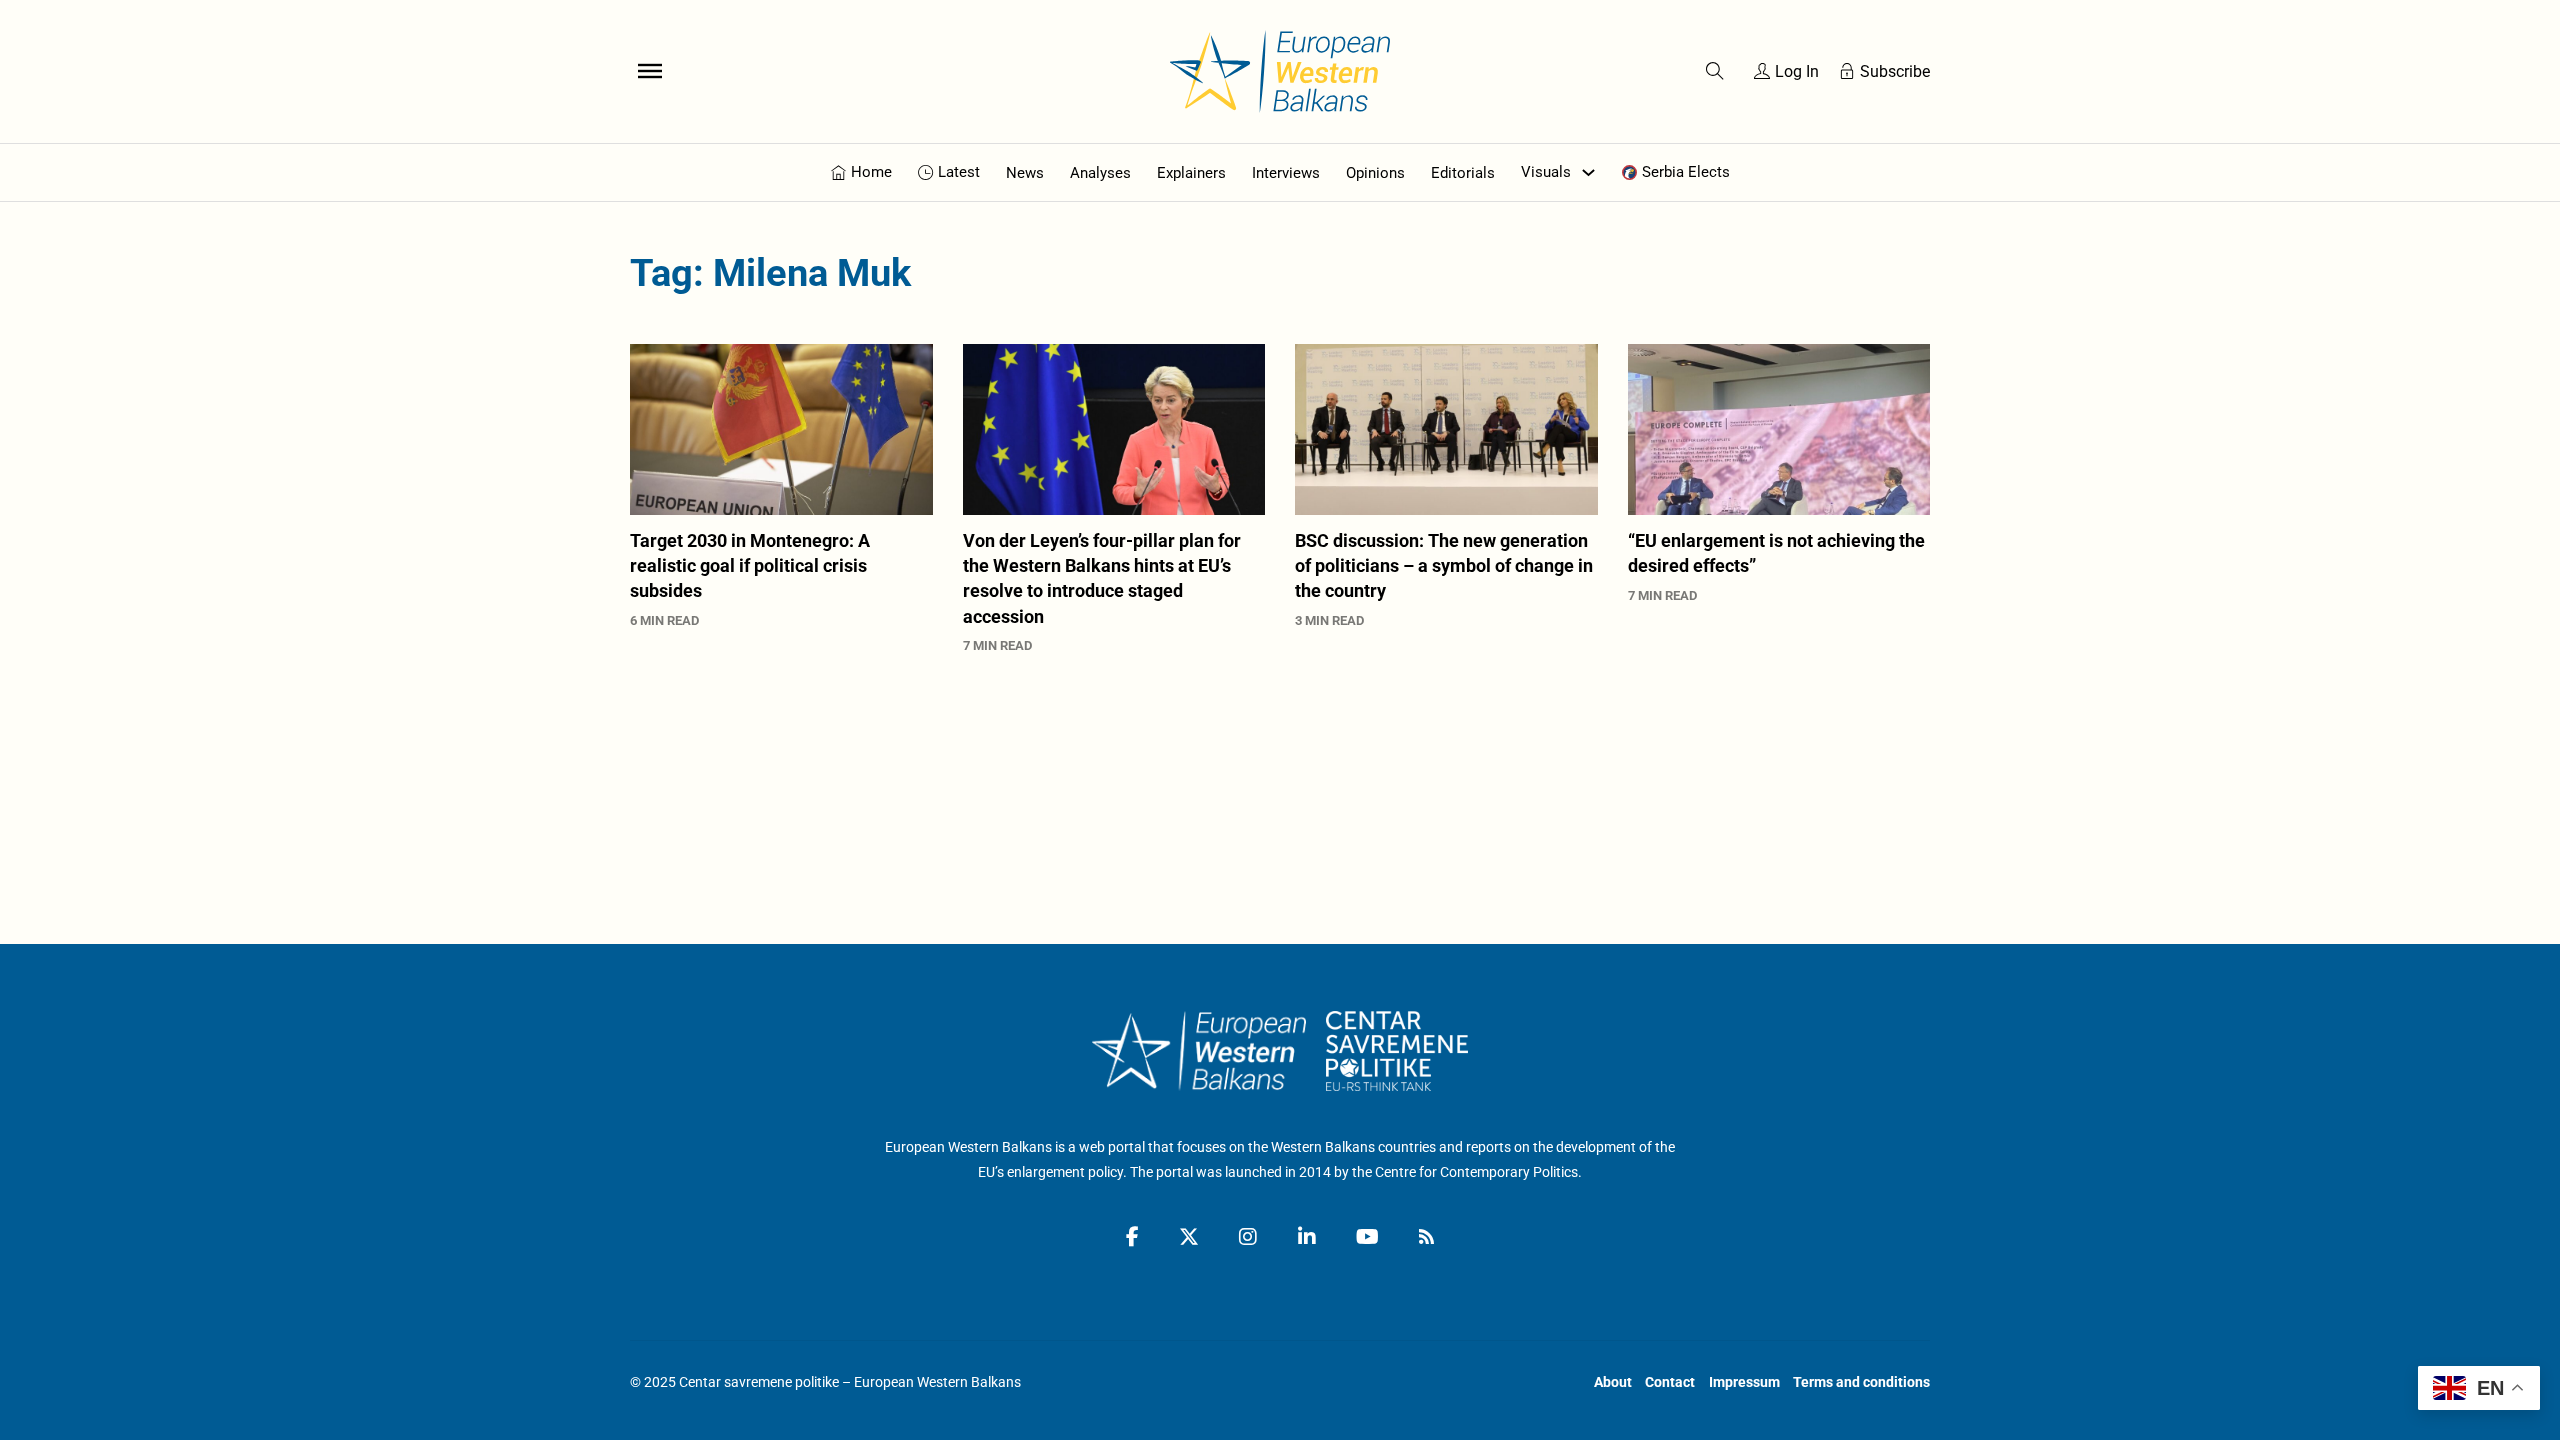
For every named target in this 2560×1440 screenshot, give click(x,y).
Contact (1670, 1382)
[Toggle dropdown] (1588, 172)
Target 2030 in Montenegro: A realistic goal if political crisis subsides (750, 565)
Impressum (1744, 1382)
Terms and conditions (1861, 1382)
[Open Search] (1715, 71)
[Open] (650, 71)
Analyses (1100, 173)
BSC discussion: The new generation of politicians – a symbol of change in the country (1444, 565)
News (1025, 173)
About (1613, 1382)
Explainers (1191, 173)
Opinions (1375, 173)
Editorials (1463, 173)
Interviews (1286, 173)
